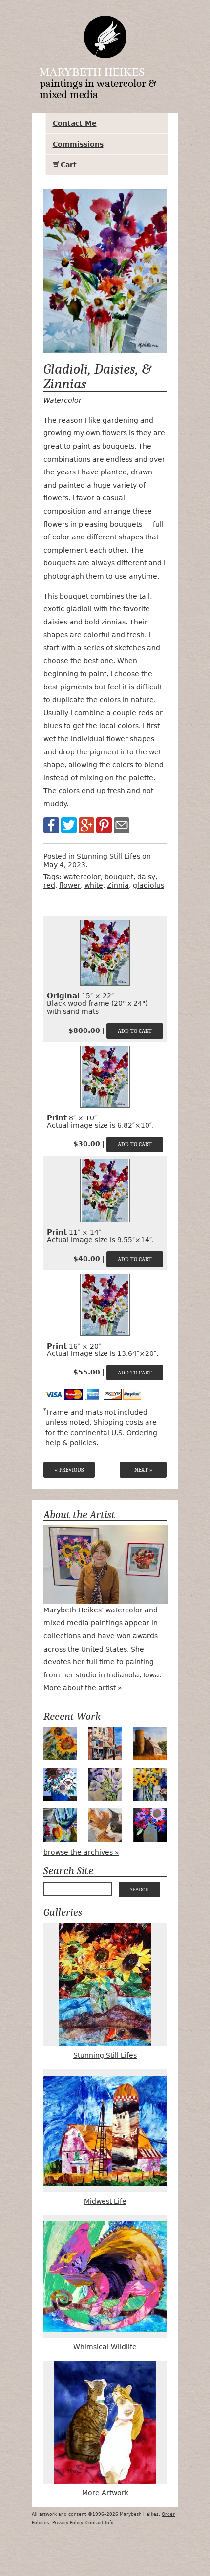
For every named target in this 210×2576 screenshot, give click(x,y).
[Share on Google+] (86, 825)
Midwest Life (105, 2201)
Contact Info (100, 2523)
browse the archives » (81, 1852)
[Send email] (122, 825)
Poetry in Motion (60, 1784)
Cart (69, 165)
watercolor (82, 877)
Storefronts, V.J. (105, 1744)
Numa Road (150, 1744)
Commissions (78, 144)
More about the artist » (83, 1688)
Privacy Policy (67, 2523)
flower (70, 885)
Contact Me (75, 123)
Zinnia (118, 885)
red (49, 885)
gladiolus (148, 885)
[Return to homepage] (105, 37)
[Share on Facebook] (51, 825)
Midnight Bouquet (150, 1825)
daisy (146, 877)
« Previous (69, 1470)
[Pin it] (104, 825)
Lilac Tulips (105, 1784)
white (94, 885)
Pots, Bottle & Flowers (150, 1784)
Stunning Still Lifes (108, 856)
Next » (143, 1470)
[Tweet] (69, 825)
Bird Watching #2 (105, 1825)
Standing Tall (60, 1744)
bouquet (119, 877)
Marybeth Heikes (92, 71)
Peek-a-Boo (60, 1825)
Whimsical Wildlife (105, 2347)
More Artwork (105, 2493)
